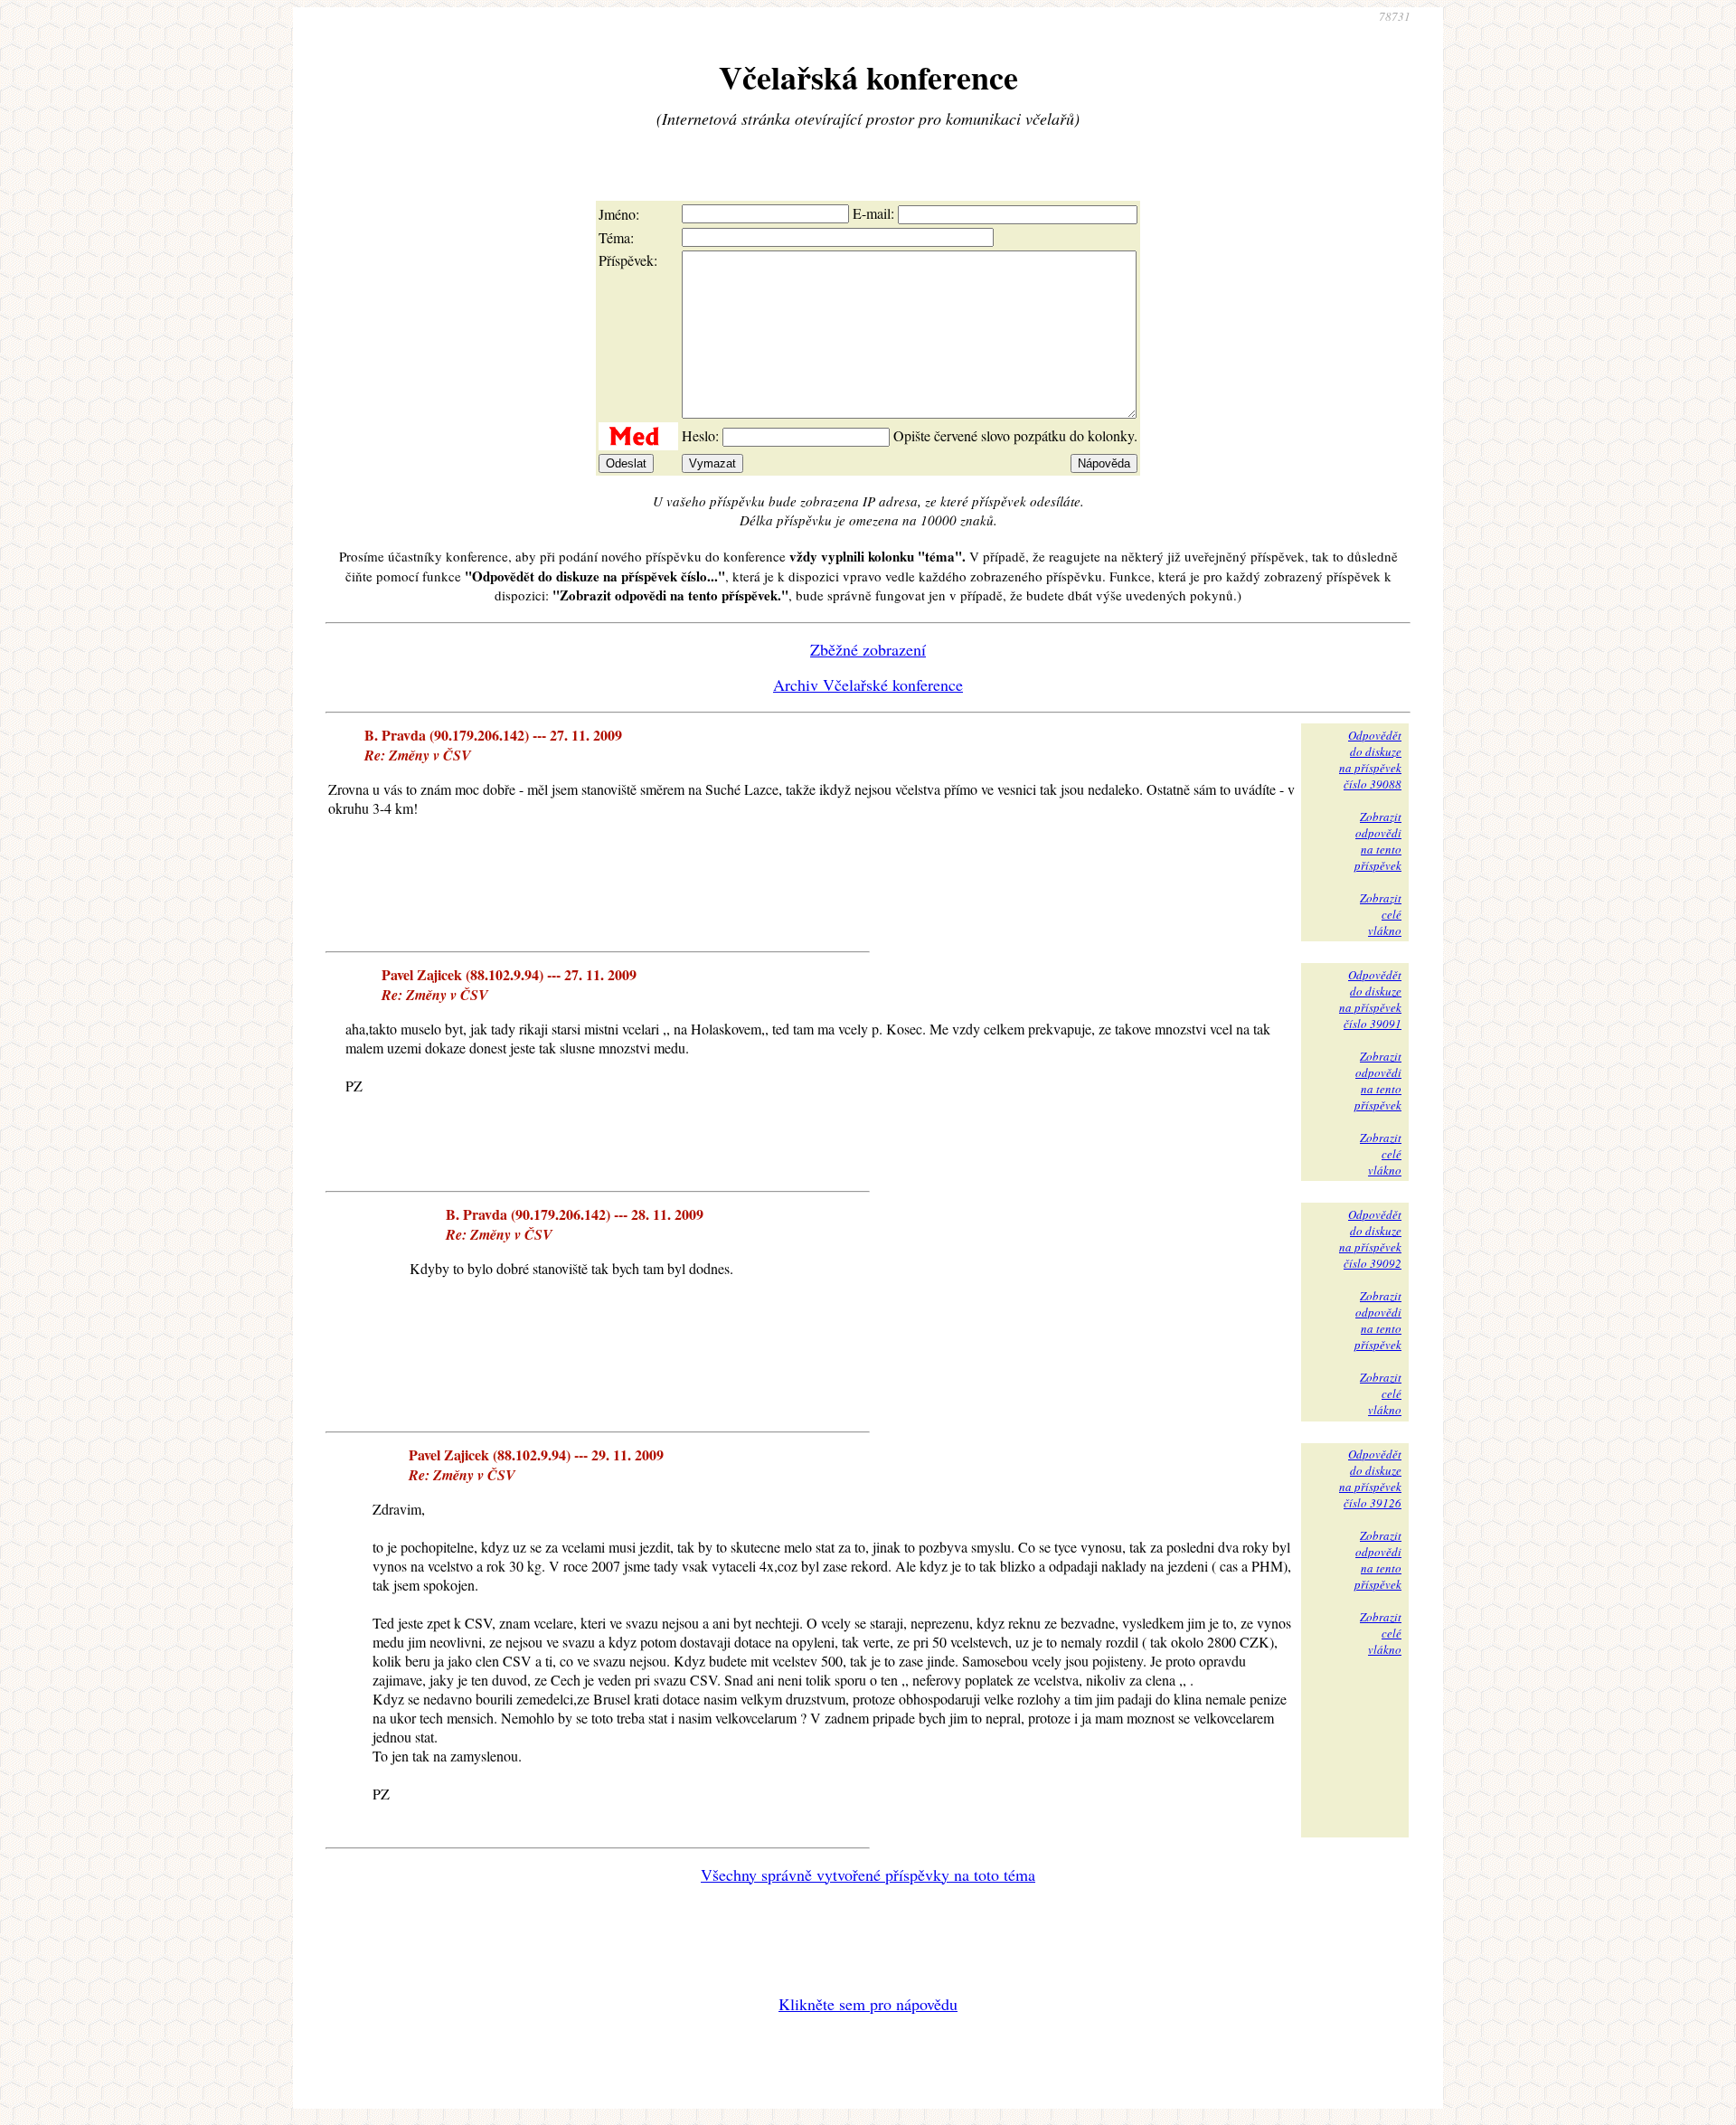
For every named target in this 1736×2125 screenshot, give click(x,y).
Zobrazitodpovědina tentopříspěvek (1378, 841)
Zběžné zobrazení (868, 649)
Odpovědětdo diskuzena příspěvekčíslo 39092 (1370, 1239)
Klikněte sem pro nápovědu (868, 2004)
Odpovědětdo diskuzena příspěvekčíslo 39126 (1370, 1478)
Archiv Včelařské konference (868, 685)
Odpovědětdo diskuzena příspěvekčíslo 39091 (1370, 999)
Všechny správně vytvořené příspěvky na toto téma (868, 1875)
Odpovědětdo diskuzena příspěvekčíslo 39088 (1370, 760)
